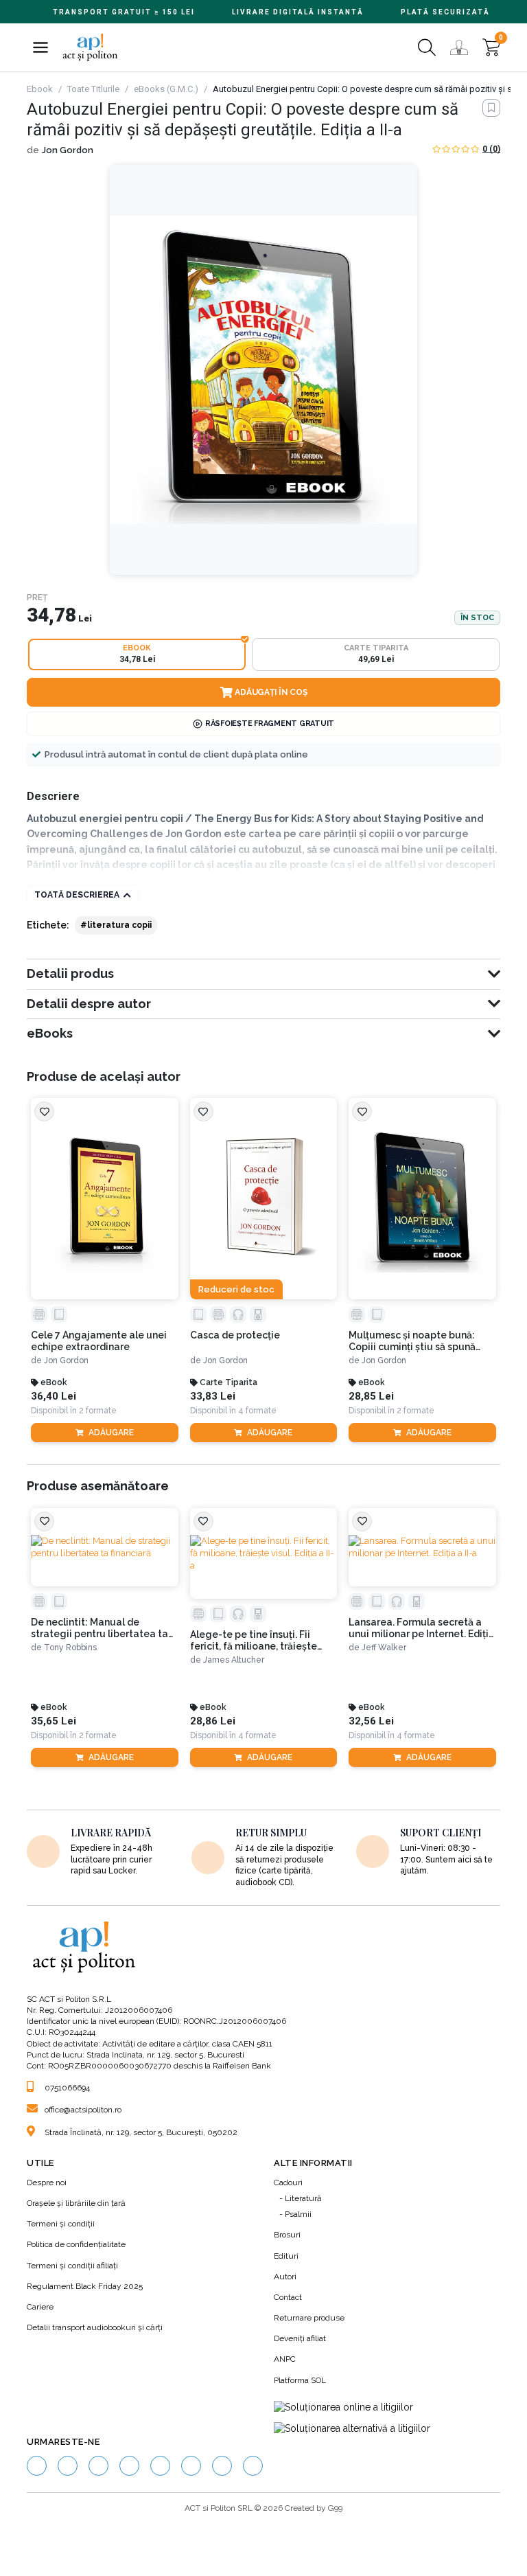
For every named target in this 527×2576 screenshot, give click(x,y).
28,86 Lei (213, 1721)
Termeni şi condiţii (61, 2224)
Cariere (40, 2307)
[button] (40, 47)
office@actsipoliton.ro (83, 2110)
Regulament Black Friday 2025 (85, 2286)
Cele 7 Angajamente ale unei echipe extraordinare (99, 1341)
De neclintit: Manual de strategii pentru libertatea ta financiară (99, 1628)
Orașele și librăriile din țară (76, 2203)
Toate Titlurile (93, 89)
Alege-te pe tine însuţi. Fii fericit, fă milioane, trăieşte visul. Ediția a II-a (254, 1641)
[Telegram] (253, 2466)
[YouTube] (129, 2466)
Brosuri (287, 2235)
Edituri (286, 2256)
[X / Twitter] (222, 2466)
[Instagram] (68, 2466)
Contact (288, 2297)
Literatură (303, 2198)
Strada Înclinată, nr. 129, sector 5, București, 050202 (141, 2132)
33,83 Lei (213, 1397)
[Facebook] (37, 2466)
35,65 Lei (54, 1721)
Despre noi (47, 2182)
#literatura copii (116, 925)
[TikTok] (160, 2466)
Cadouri (288, 2182)
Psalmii (298, 2214)
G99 (335, 2508)
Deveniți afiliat (300, 2338)
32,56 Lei (371, 1721)
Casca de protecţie (235, 1335)
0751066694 (67, 2088)
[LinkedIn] (98, 2466)
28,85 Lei (371, 1397)
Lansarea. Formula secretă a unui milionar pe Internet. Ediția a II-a (422, 1628)
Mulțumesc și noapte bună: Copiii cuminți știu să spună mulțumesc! (412, 1341)
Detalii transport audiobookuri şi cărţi (95, 2327)
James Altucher (234, 1660)
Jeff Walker (384, 1648)
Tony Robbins (70, 1648)
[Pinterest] (191, 2466)
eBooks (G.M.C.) (166, 89)
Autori (285, 2277)
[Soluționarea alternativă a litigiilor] (352, 2428)
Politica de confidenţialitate (76, 2244)
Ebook (40, 89)
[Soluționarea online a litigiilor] (343, 2408)
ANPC (285, 2359)
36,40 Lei (54, 1397)
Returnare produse (309, 2318)
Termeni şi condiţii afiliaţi (72, 2266)
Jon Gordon (68, 150)
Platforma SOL (300, 2380)
